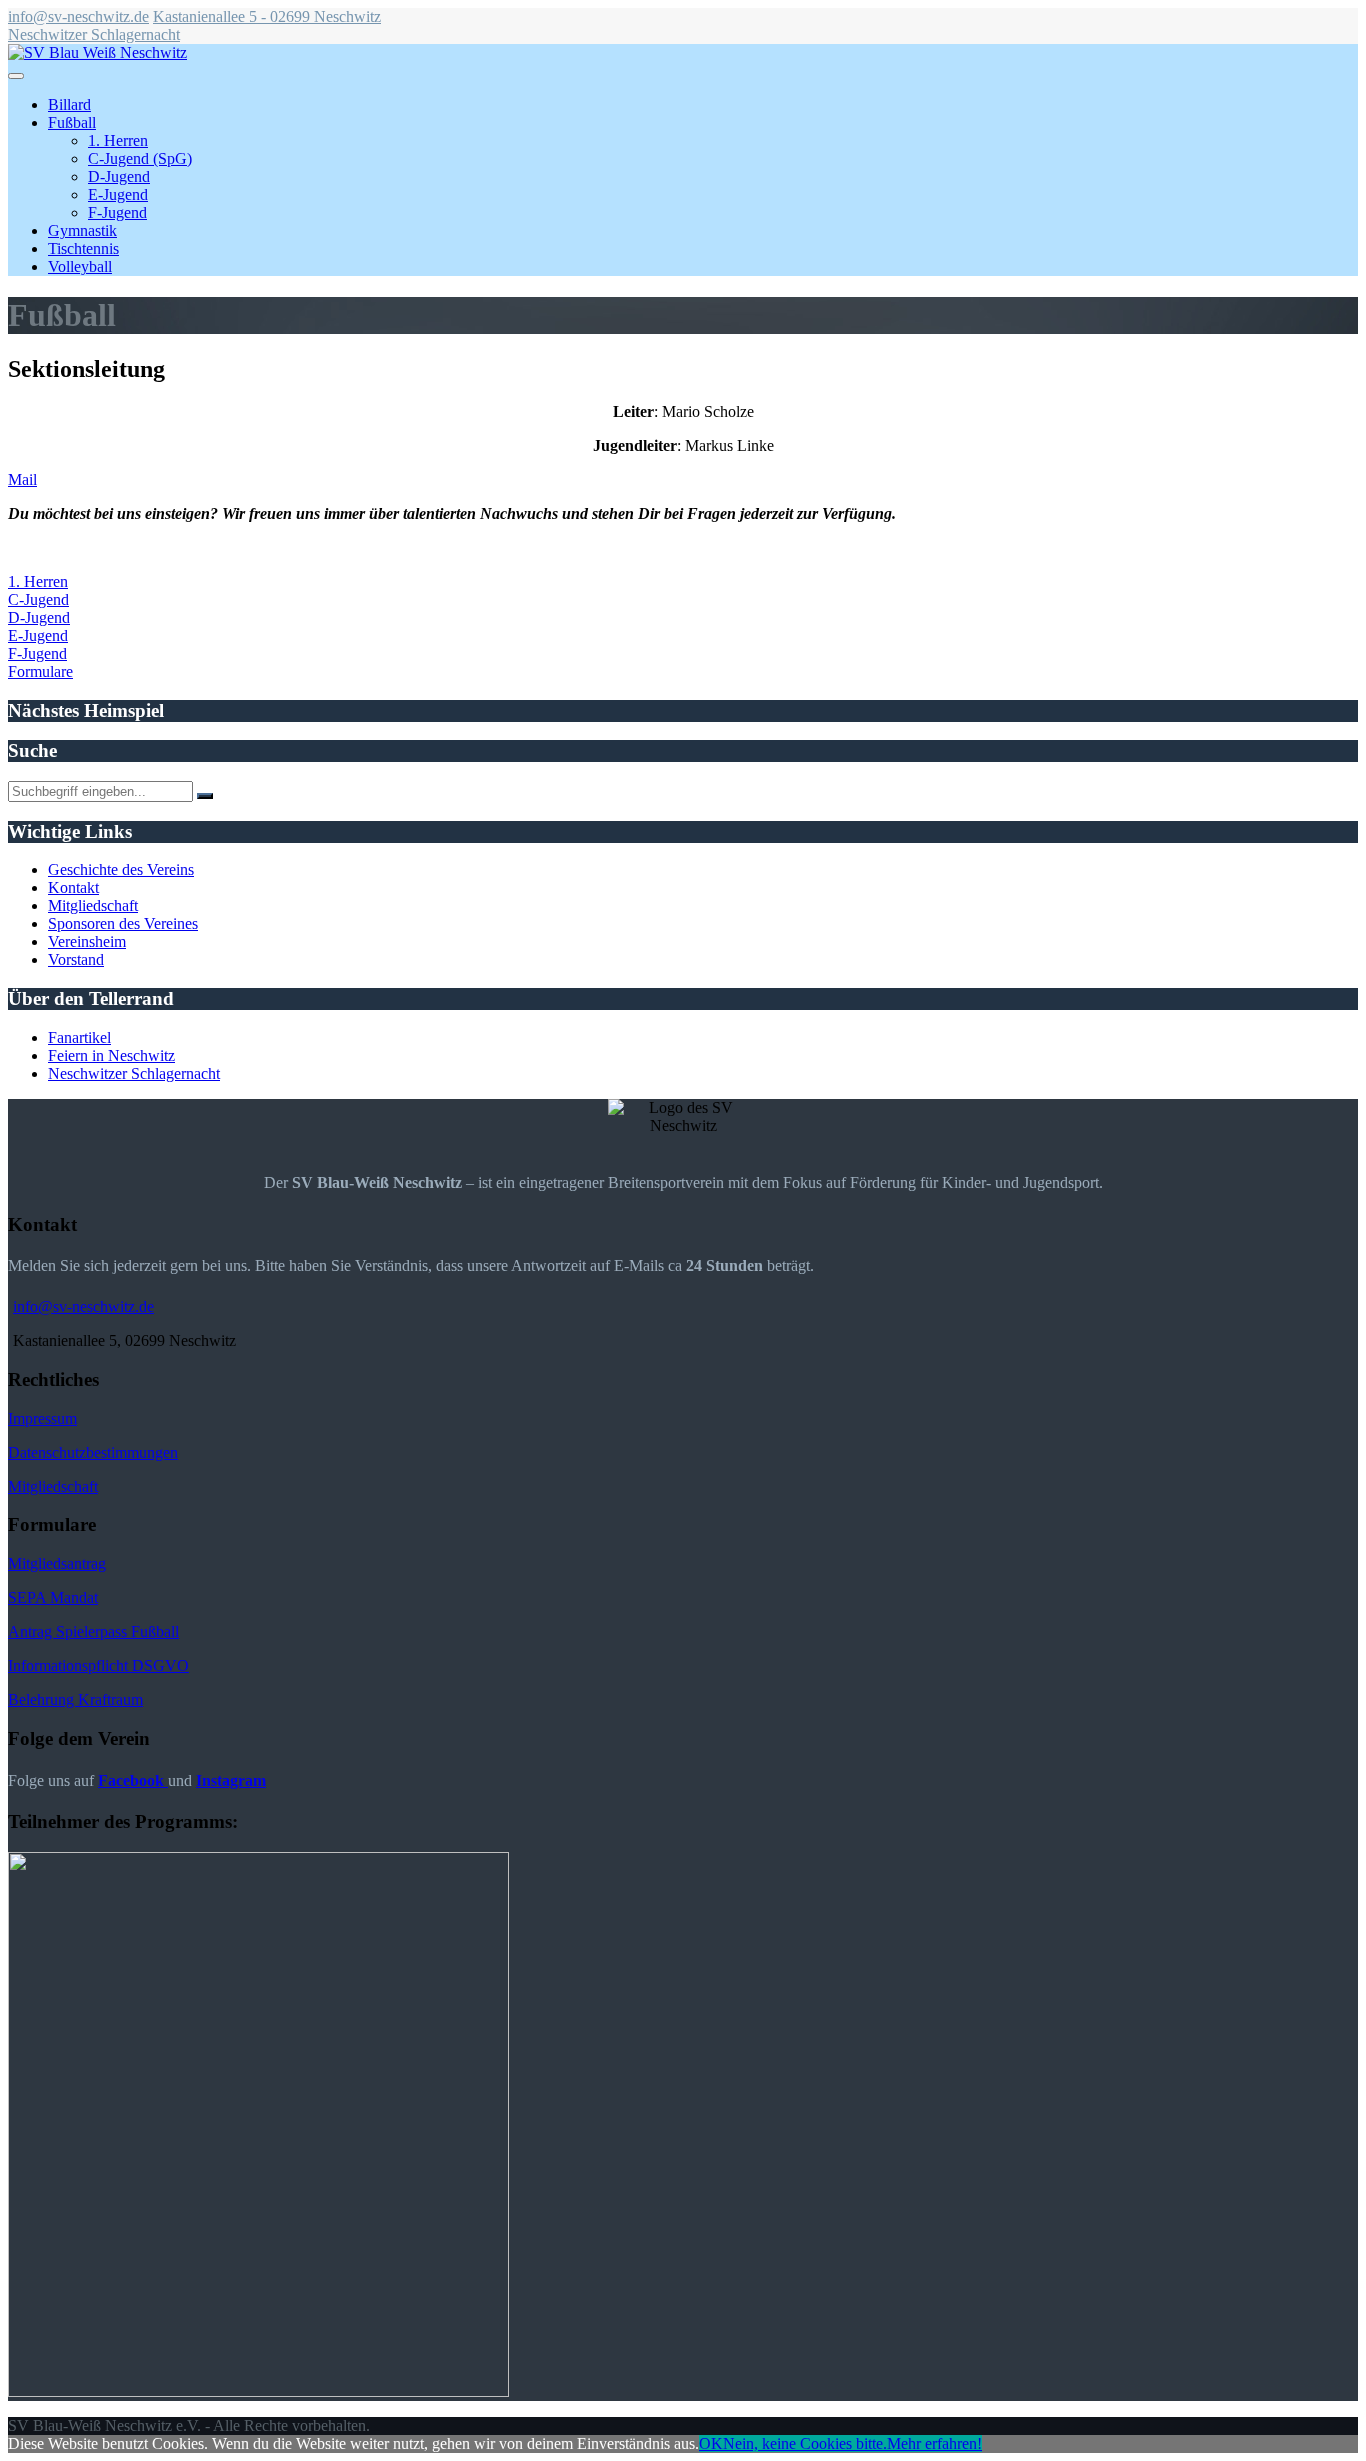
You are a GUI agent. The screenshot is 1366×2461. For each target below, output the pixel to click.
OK (711, 2443)
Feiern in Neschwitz (111, 1055)
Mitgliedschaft (93, 905)
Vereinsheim (87, 941)
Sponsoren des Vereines (123, 923)
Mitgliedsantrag (57, 1563)
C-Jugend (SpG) (140, 158)
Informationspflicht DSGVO (98, 1665)
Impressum (42, 1418)
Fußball (72, 122)
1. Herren (118, 140)
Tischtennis (83, 248)
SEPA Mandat (53, 1597)
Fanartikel (79, 1037)
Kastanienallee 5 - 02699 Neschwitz (267, 16)
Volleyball (80, 266)
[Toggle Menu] (16, 76)
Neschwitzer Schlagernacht (94, 34)
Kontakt (73, 887)
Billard (69, 104)
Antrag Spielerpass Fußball (93, 1631)
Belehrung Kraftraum (75, 1699)
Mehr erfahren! (934, 2443)
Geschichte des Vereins (121, 869)
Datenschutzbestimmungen (93, 1452)
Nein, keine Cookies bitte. (805, 2443)
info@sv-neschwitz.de (78, 16)
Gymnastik (82, 230)
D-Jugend (119, 176)
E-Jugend (118, 194)
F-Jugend (117, 212)
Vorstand (76, 959)
